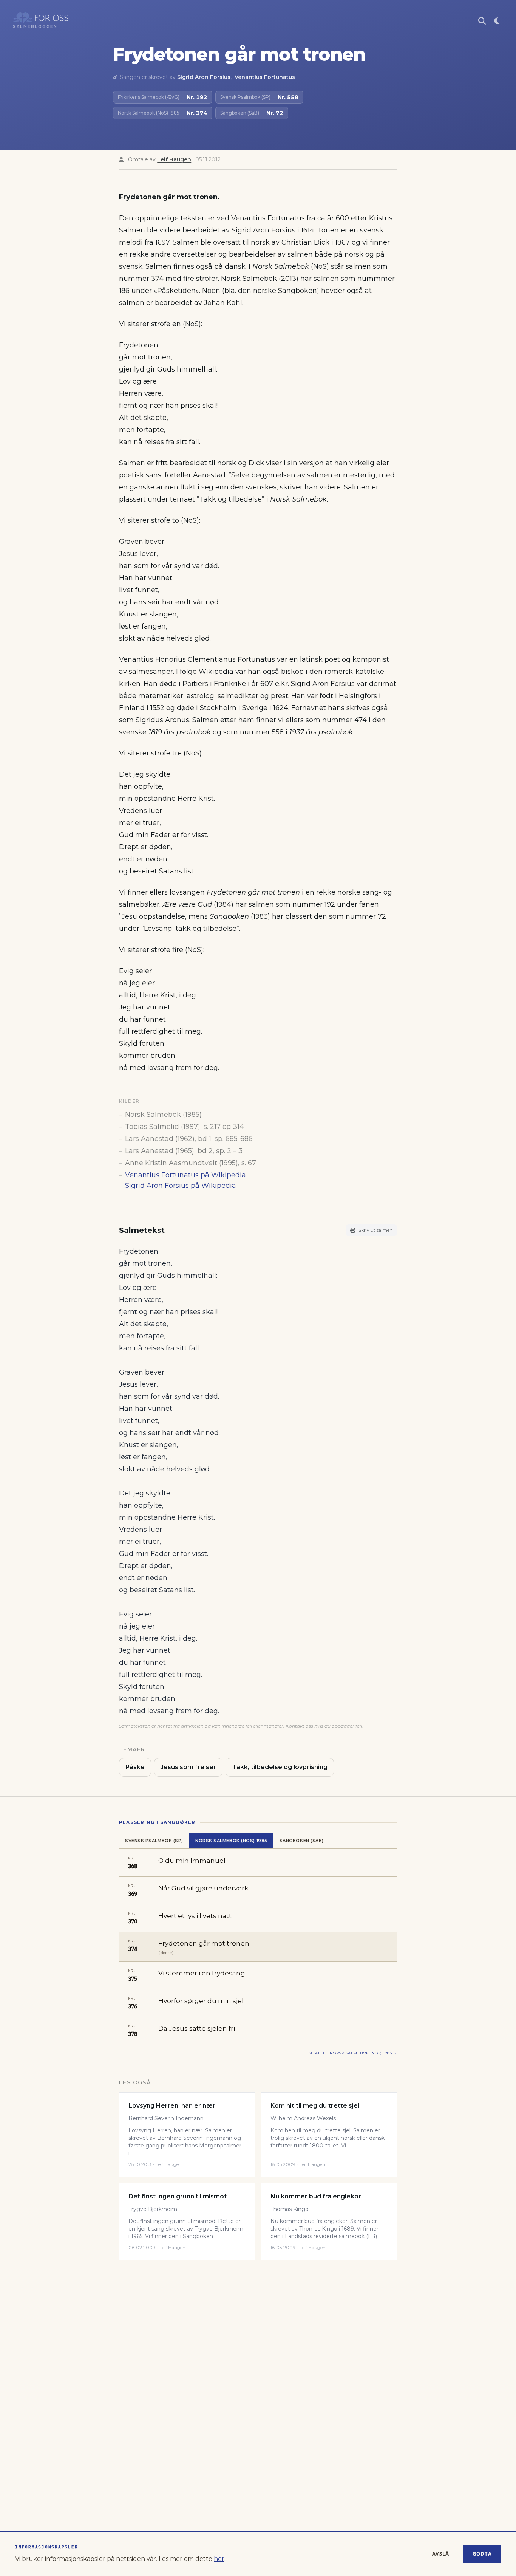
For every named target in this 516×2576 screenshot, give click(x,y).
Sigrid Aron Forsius (204, 77)
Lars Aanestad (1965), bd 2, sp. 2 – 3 (184, 1151)
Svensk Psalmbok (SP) (154, 1841)
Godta (482, 2554)
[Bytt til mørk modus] (497, 21)
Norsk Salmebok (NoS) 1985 (231, 1841)
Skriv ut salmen (375, 1230)
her (219, 2559)
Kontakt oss (299, 1726)
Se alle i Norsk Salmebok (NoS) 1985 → (353, 2053)
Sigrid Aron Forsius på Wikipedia (181, 1186)
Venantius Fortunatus (265, 77)
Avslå (441, 2554)
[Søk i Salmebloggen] (482, 21)
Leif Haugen (174, 159)
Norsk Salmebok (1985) (163, 1115)
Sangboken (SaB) (302, 1841)
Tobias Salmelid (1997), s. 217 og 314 (185, 1127)
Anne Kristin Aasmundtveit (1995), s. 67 (191, 1163)
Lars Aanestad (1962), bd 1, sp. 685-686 (189, 1139)
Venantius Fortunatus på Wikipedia (185, 1175)
